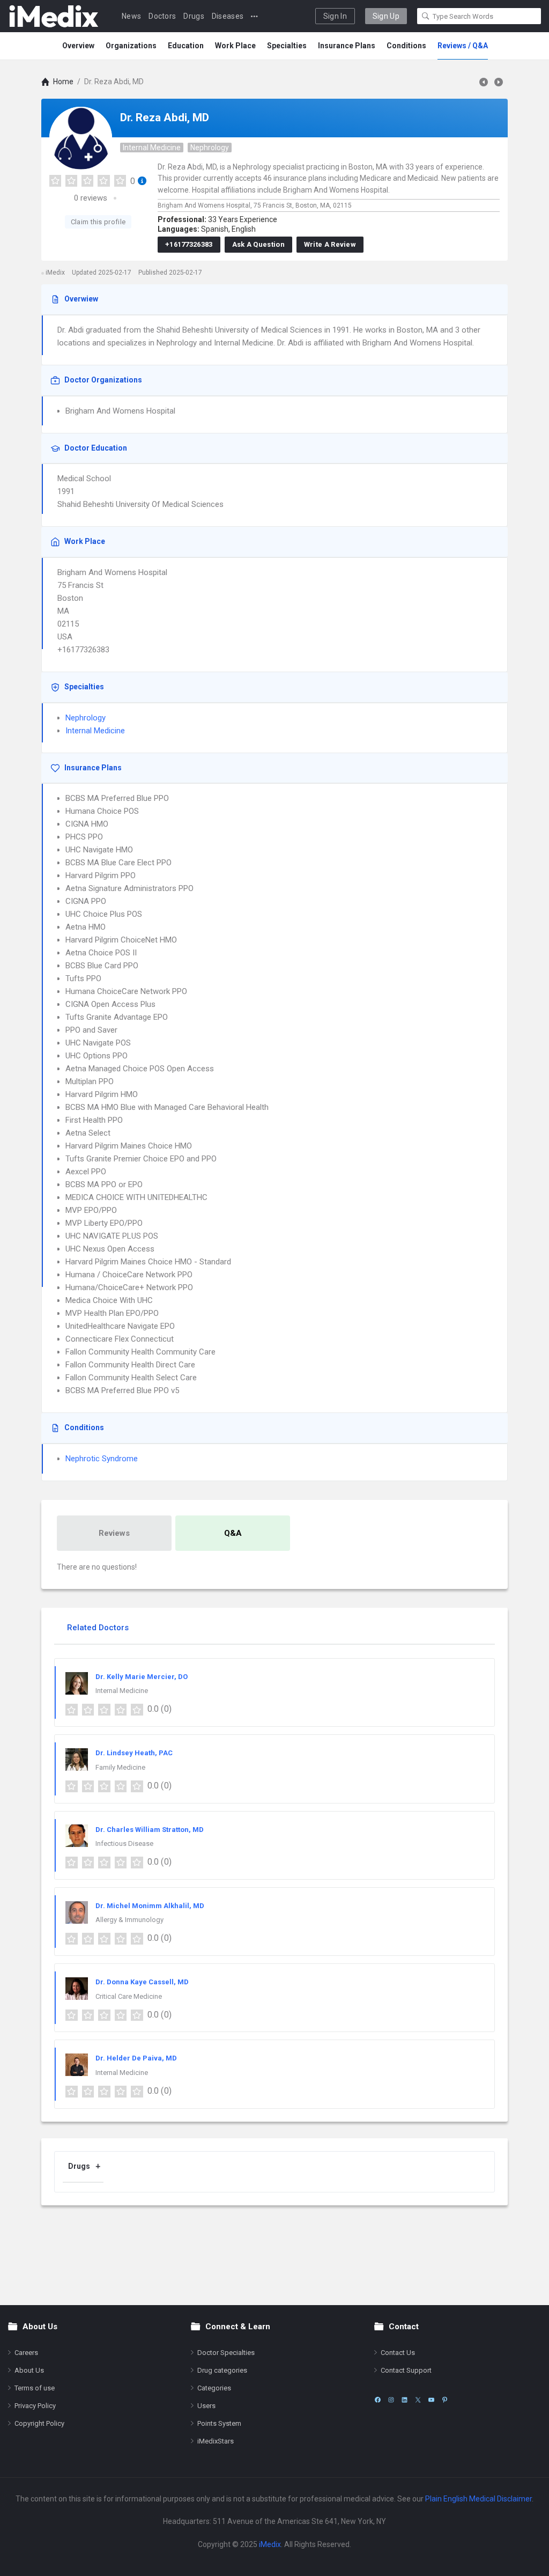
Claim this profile (98, 222)
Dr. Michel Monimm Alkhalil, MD (150, 1906)
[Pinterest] (445, 2400)
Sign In (335, 16)
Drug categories (222, 2370)
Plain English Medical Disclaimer (478, 2499)
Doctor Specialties (226, 2353)
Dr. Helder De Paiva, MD (136, 2058)
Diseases (228, 16)
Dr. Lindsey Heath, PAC (134, 1753)
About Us (29, 2370)
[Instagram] (391, 2400)
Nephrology (210, 148)
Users (206, 2406)
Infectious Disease (124, 1843)
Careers (26, 2353)
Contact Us (398, 2353)
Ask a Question (258, 244)
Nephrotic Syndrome (102, 1459)
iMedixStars (216, 2441)
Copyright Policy (39, 2423)
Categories (214, 2388)
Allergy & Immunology (129, 1920)
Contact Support (406, 2370)
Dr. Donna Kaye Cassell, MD (142, 1982)
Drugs (194, 16)
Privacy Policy (35, 2406)
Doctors (162, 16)
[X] (418, 2400)
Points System (219, 2423)
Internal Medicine (152, 148)
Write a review (330, 244)
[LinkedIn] (405, 2400)
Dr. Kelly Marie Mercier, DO (142, 1677)
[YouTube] (431, 2400)
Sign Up (386, 16)
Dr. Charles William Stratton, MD (150, 1830)
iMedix (270, 2544)
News (131, 16)
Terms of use (35, 2388)
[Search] (426, 16)
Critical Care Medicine (129, 1996)
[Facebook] (378, 2400)
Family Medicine (120, 1767)
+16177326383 (189, 244)
